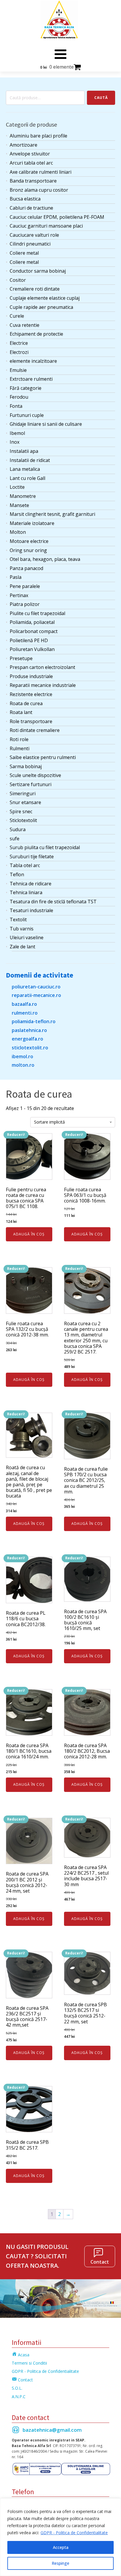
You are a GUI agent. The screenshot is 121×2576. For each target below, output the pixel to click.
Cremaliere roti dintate (35, 289)
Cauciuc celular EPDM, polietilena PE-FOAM (57, 217)
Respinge (60, 2563)
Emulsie (18, 370)
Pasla (16, 577)
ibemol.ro (22, 1056)
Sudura (18, 829)
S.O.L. (17, 2388)
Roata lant (21, 712)
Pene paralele (25, 586)
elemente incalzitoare (33, 361)
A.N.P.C (19, 2397)
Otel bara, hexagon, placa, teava (45, 559)
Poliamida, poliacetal (32, 622)
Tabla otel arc (25, 865)
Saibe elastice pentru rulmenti (43, 757)
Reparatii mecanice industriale (43, 685)
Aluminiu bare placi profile (38, 136)
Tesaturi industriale (31, 910)
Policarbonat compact (34, 631)
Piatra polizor (25, 604)
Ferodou (19, 397)
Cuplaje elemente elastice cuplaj (45, 298)
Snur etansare (25, 802)
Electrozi (19, 352)
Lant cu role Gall (27, 478)
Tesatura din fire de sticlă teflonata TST (53, 902)
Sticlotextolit (23, 820)
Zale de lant (22, 947)
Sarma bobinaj (26, 766)
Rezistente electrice (31, 694)
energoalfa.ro (27, 1039)
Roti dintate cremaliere (35, 730)
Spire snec (21, 811)
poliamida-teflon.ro (34, 1021)
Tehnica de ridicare (31, 884)
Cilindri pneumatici (30, 244)
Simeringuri (23, 793)
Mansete (19, 505)
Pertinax (19, 595)
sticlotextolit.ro (30, 1048)
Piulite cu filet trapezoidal (37, 613)
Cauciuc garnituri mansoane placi (46, 226)
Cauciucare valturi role (34, 235)
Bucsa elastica (25, 199)
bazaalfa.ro (24, 1004)
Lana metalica (25, 469)
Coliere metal (24, 253)
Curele (17, 316)
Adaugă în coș (29, 1234)
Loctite (17, 487)
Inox (15, 442)
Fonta (16, 406)
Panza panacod (26, 568)
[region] (60, 2537)
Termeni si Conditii (29, 2363)
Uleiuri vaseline (27, 937)
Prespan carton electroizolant (42, 667)
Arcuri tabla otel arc (31, 163)
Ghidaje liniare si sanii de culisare (46, 424)
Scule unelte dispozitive (35, 775)
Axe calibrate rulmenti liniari (41, 172)
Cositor (18, 280)
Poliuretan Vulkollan (32, 649)
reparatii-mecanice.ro (36, 995)
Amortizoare (23, 145)
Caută (101, 98)
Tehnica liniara (26, 892)
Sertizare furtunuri (31, 784)
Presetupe (21, 658)
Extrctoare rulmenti (31, 379)
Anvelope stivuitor (30, 154)
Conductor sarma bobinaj (38, 271)
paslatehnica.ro (29, 1030)
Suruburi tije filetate (32, 857)
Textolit (18, 920)
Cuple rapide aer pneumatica (41, 307)
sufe (15, 839)
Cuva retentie (25, 325)
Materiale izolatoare (32, 523)
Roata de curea (26, 703)
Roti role (19, 739)
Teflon (17, 874)
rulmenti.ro (25, 1013)
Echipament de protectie (36, 334)
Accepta (61, 2547)
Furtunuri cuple (27, 415)
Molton (18, 532)
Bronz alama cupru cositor (39, 190)
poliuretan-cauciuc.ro (36, 987)
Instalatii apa (24, 451)
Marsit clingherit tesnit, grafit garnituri (52, 514)
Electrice (19, 343)
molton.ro (23, 1065)
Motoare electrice (29, 541)
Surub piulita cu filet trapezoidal (45, 847)
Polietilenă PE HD (29, 640)
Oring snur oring (28, 550)
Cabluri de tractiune (31, 208)
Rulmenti (20, 748)
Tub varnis (22, 929)
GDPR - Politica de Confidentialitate (74, 2533)
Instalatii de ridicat (30, 460)
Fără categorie (26, 388)
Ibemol (17, 433)
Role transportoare (31, 721)
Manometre (23, 496)
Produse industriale (31, 676)
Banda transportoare (33, 181)
